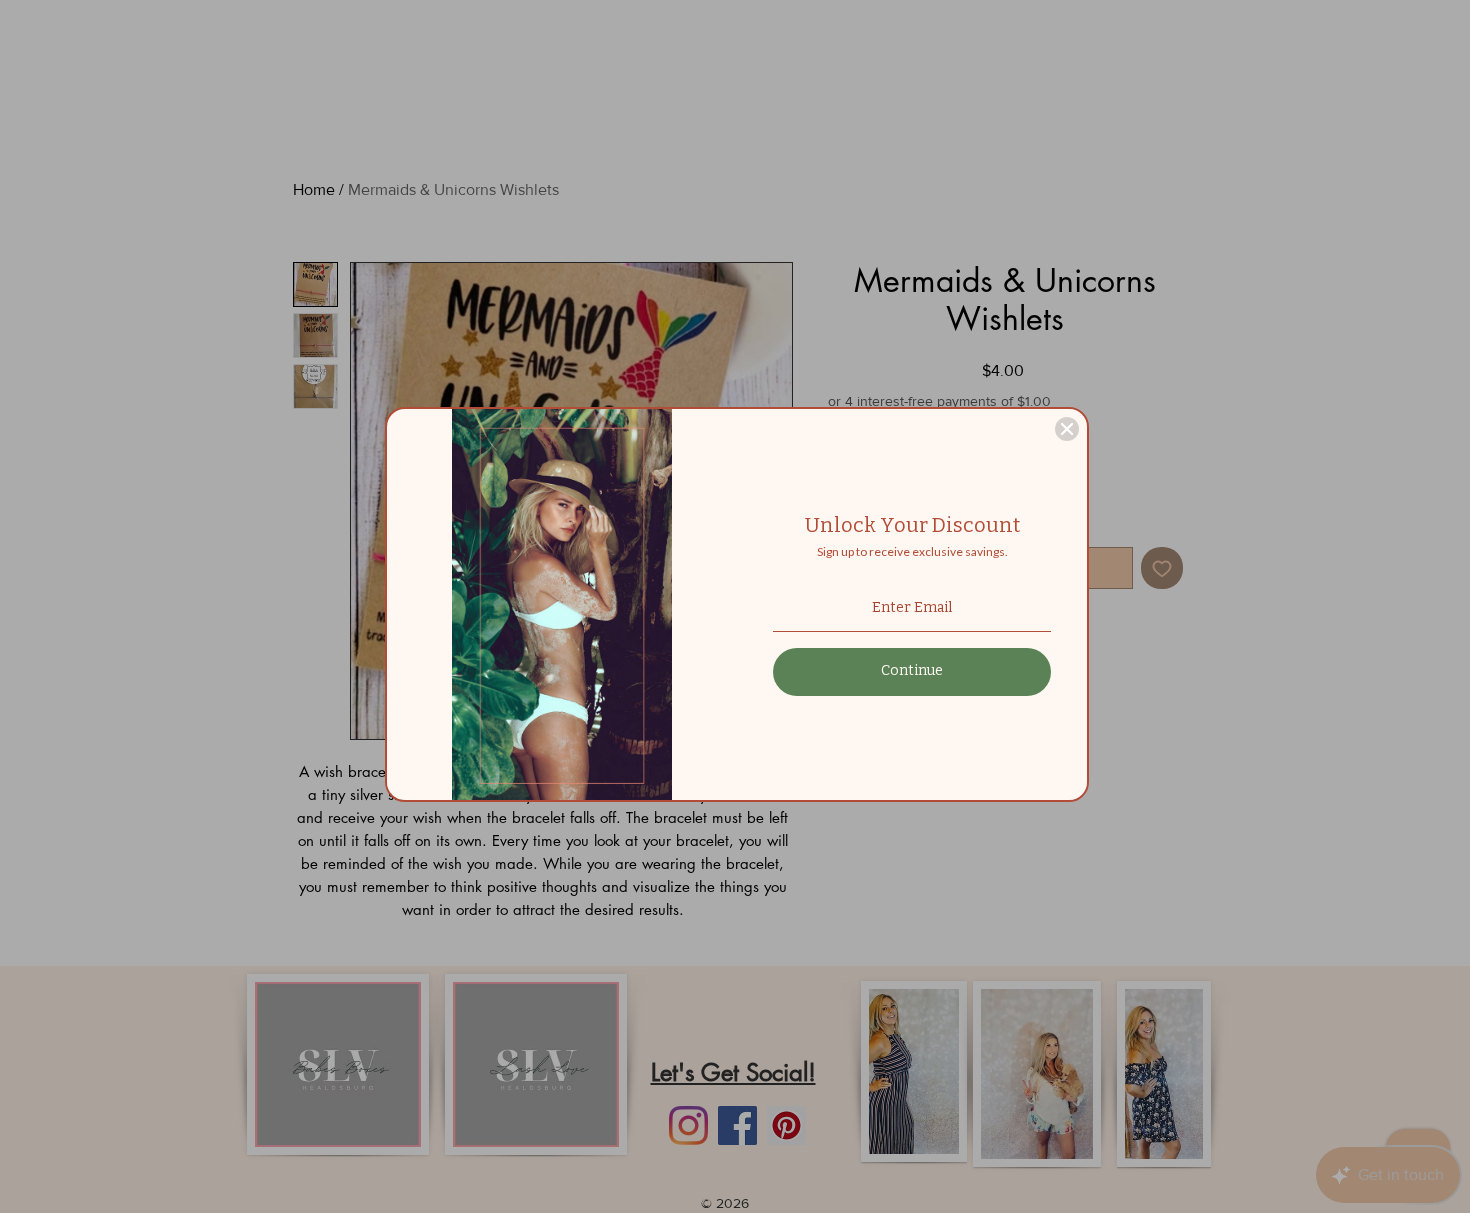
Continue (912, 670)
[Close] (1067, 429)
